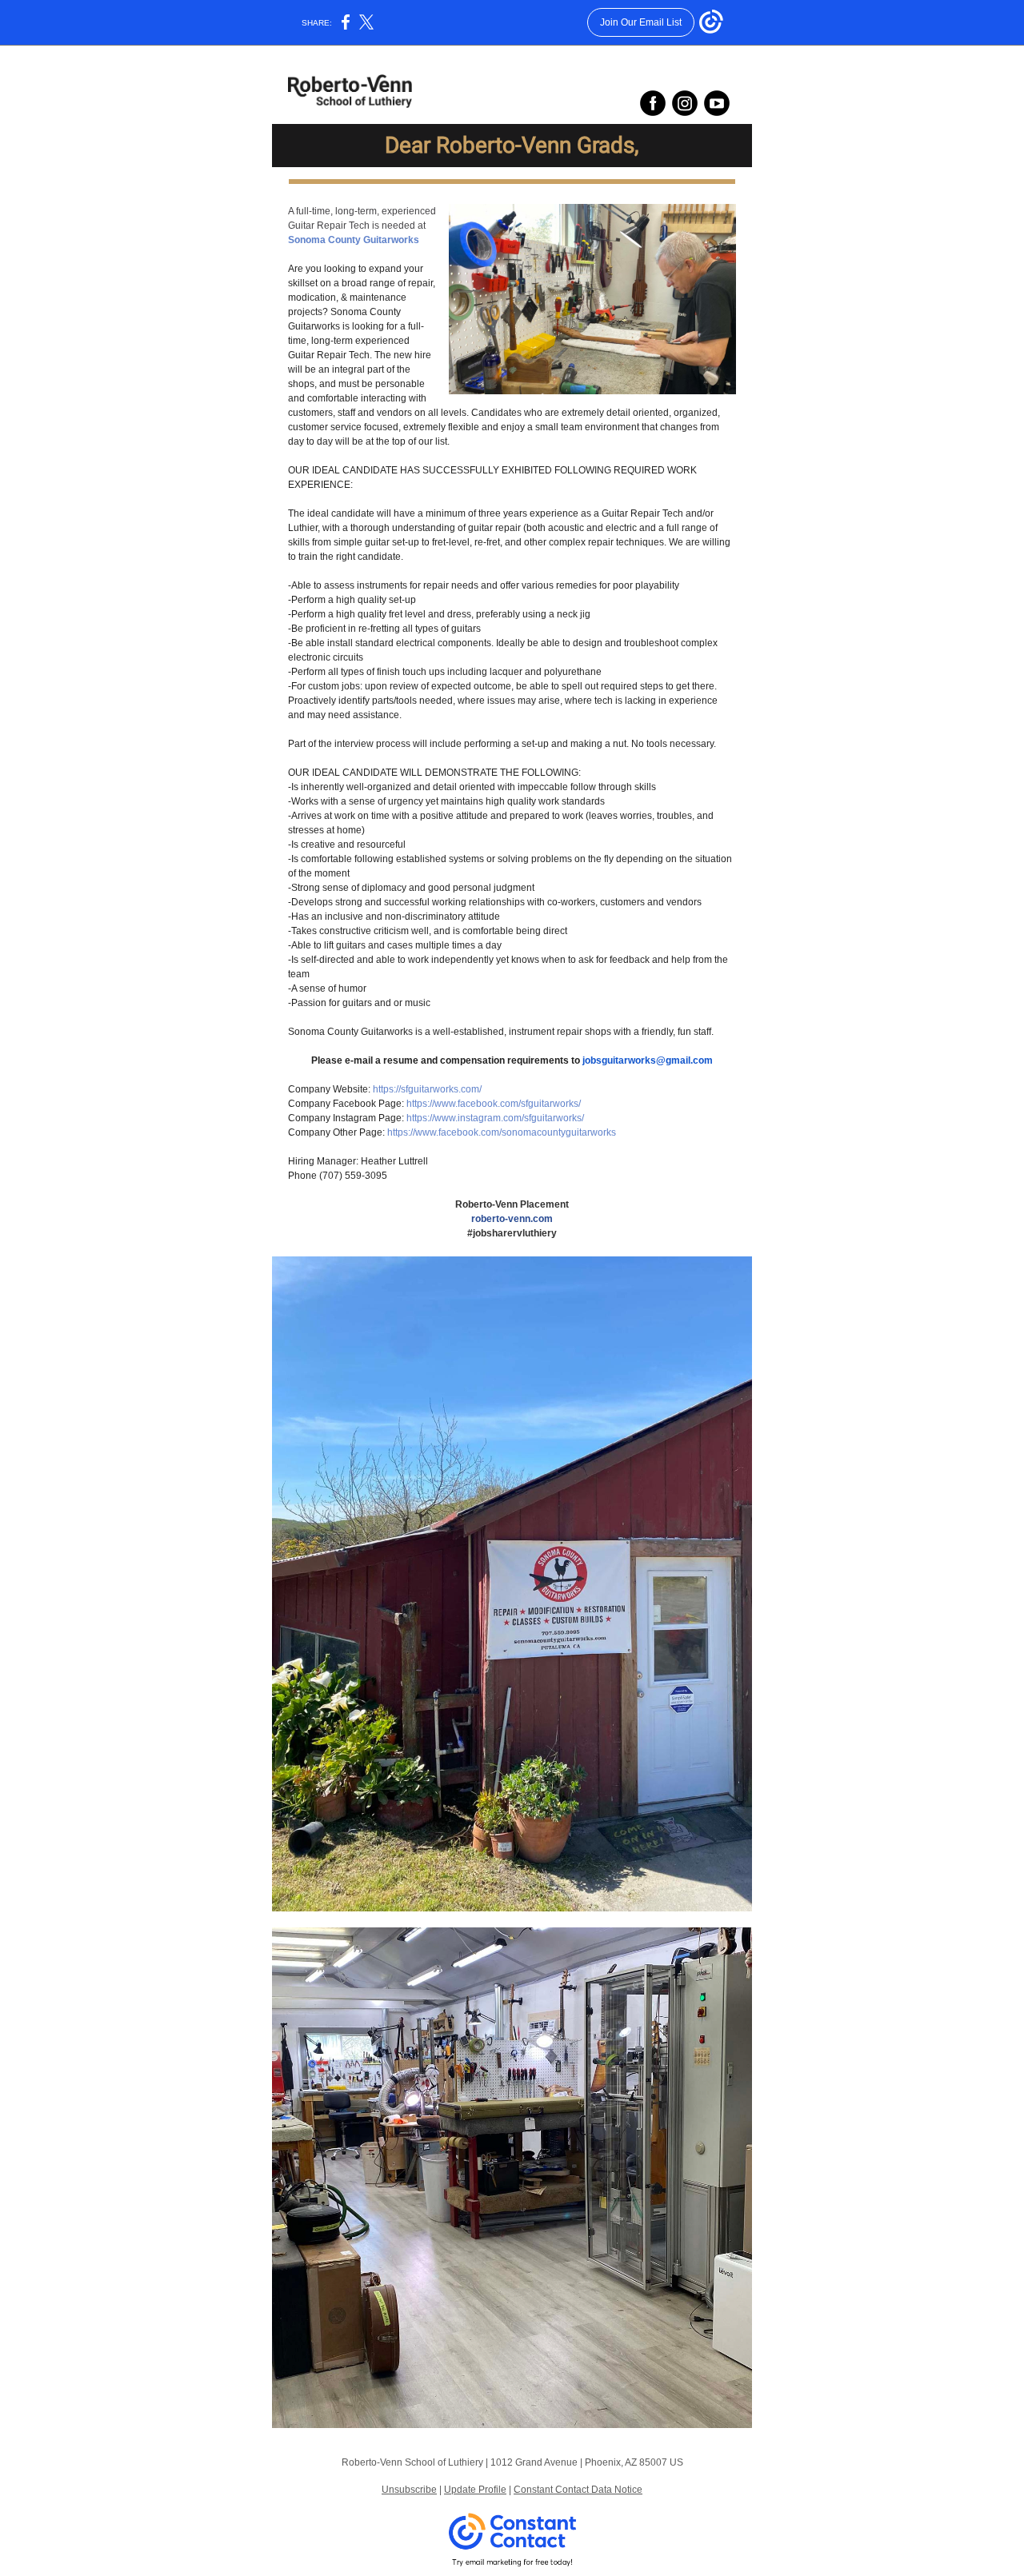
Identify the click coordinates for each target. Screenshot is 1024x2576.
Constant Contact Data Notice (578, 2490)
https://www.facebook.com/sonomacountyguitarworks (502, 1132)
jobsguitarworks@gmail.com (648, 1060)
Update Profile (475, 2490)
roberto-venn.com (512, 1219)
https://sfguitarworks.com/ (427, 1089)
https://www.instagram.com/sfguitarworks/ (495, 1118)
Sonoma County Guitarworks (354, 240)
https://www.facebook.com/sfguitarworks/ (494, 1104)
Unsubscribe (409, 2490)
